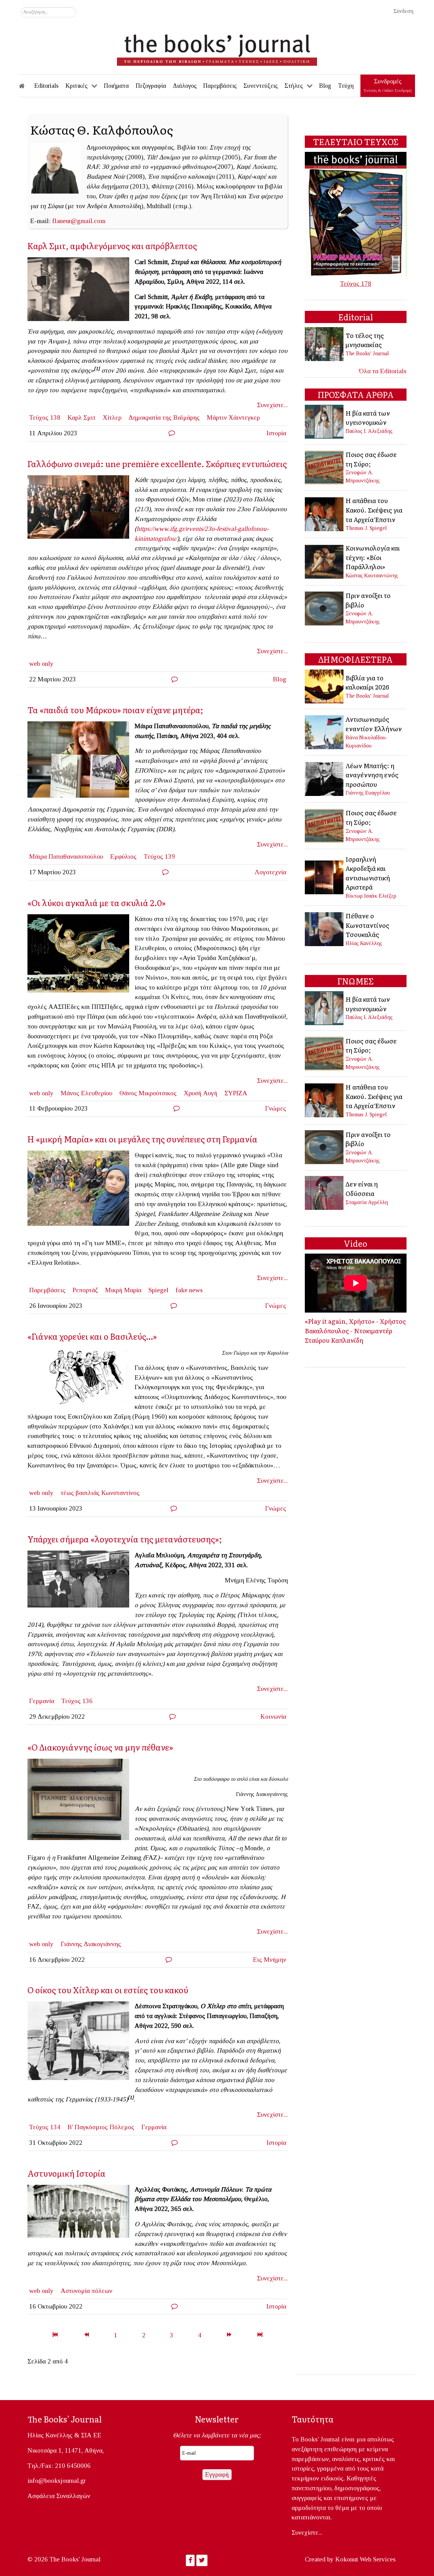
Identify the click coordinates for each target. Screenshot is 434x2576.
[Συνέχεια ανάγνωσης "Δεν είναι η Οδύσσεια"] (325, 1192)
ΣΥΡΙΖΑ (236, 1093)
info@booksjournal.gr (57, 2481)
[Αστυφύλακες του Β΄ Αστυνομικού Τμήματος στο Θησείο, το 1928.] (81, 2213)
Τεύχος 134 (45, 2127)
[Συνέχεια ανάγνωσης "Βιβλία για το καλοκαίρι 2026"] (325, 686)
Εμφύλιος (123, 856)
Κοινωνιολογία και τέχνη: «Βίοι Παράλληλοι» (373, 557)
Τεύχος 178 (356, 284)
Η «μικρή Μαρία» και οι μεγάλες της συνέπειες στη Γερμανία (142, 1139)
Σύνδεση (403, 11)
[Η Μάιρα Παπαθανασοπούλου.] (81, 762)
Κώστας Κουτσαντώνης (372, 575)
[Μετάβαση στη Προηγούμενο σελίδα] (86, 2335)
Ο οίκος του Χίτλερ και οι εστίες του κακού (108, 1990)
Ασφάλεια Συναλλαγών (59, 2496)
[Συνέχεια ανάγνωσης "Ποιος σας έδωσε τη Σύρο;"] (325, 467)
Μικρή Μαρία (123, 1290)
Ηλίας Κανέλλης (364, 943)
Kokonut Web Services (366, 2559)
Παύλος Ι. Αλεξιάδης (369, 431)
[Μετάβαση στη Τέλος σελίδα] (260, 2335)
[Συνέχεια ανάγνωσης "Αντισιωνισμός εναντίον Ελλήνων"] (325, 731)
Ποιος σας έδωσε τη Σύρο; (371, 459)
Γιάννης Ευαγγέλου (368, 793)
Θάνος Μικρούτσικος (148, 1093)
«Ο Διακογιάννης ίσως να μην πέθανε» (100, 1747)
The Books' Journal (367, 353)
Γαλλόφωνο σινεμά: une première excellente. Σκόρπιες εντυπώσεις (157, 464)
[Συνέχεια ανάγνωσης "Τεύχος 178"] (356, 213)
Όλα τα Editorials (383, 371)
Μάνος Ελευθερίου (86, 1093)
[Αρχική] (26, 86)
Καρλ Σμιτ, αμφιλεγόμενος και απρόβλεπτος (112, 246)
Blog (280, 679)
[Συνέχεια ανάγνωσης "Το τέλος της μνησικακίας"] (325, 344)
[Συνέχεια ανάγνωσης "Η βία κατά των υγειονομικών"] (325, 421)
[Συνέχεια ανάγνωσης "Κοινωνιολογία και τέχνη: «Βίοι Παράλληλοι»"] (325, 561)
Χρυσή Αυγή (201, 1093)
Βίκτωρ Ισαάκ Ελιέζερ (371, 896)
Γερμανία (42, 1701)
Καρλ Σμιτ (82, 417)
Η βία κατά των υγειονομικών (368, 418)
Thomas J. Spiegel (366, 528)
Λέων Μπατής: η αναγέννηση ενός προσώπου (372, 775)
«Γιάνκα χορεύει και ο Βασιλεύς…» (92, 1336)
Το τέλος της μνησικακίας (365, 340)
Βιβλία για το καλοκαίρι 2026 (367, 682)
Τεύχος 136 (77, 1701)
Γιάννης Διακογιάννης (91, 1944)
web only (41, 664)
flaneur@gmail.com (79, 221)
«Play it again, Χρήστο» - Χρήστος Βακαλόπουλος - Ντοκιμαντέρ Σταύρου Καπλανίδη (355, 1330)
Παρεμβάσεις (47, 1290)
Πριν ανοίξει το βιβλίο (368, 600)
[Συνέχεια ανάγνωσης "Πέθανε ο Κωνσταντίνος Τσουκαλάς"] (325, 929)
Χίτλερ (112, 417)
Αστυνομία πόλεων (86, 2291)
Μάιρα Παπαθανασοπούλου (66, 856)
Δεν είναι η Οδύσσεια (362, 1189)
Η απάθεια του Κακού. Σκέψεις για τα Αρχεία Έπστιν (374, 510)
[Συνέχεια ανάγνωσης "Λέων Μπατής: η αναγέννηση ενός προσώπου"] (325, 778)
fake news (189, 1290)
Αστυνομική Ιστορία (66, 2173)
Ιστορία (276, 433)
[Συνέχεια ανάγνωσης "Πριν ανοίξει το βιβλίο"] (325, 608)
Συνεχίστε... (272, 405)
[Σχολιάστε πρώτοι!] (172, 433)
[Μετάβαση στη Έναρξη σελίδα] (55, 2335)
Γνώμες (276, 1108)
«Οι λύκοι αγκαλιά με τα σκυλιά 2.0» (97, 903)
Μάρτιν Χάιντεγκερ (233, 417)
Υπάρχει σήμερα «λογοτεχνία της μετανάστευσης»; (125, 1539)
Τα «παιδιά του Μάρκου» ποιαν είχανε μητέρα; (115, 710)
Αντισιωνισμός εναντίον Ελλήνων (374, 724)
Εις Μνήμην (270, 1960)
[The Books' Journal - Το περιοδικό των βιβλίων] (217, 47)
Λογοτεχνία (270, 872)
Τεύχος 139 (159, 856)
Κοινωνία (273, 1716)
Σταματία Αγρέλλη (367, 1202)
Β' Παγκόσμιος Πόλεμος (101, 2127)
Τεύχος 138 (45, 417)
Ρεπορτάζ (85, 1290)
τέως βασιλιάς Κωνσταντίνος (100, 1493)
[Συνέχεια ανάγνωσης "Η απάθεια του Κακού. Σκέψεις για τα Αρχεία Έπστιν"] (325, 513)
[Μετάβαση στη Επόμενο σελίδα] (229, 2335)
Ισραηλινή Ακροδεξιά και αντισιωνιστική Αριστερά (368, 873)
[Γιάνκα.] (81, 1379)
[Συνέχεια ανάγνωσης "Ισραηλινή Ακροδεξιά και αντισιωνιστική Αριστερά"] (325, 876)
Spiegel (159, 1290)
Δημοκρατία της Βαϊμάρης (164, 417)
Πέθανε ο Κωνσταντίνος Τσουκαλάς (367, 925)
